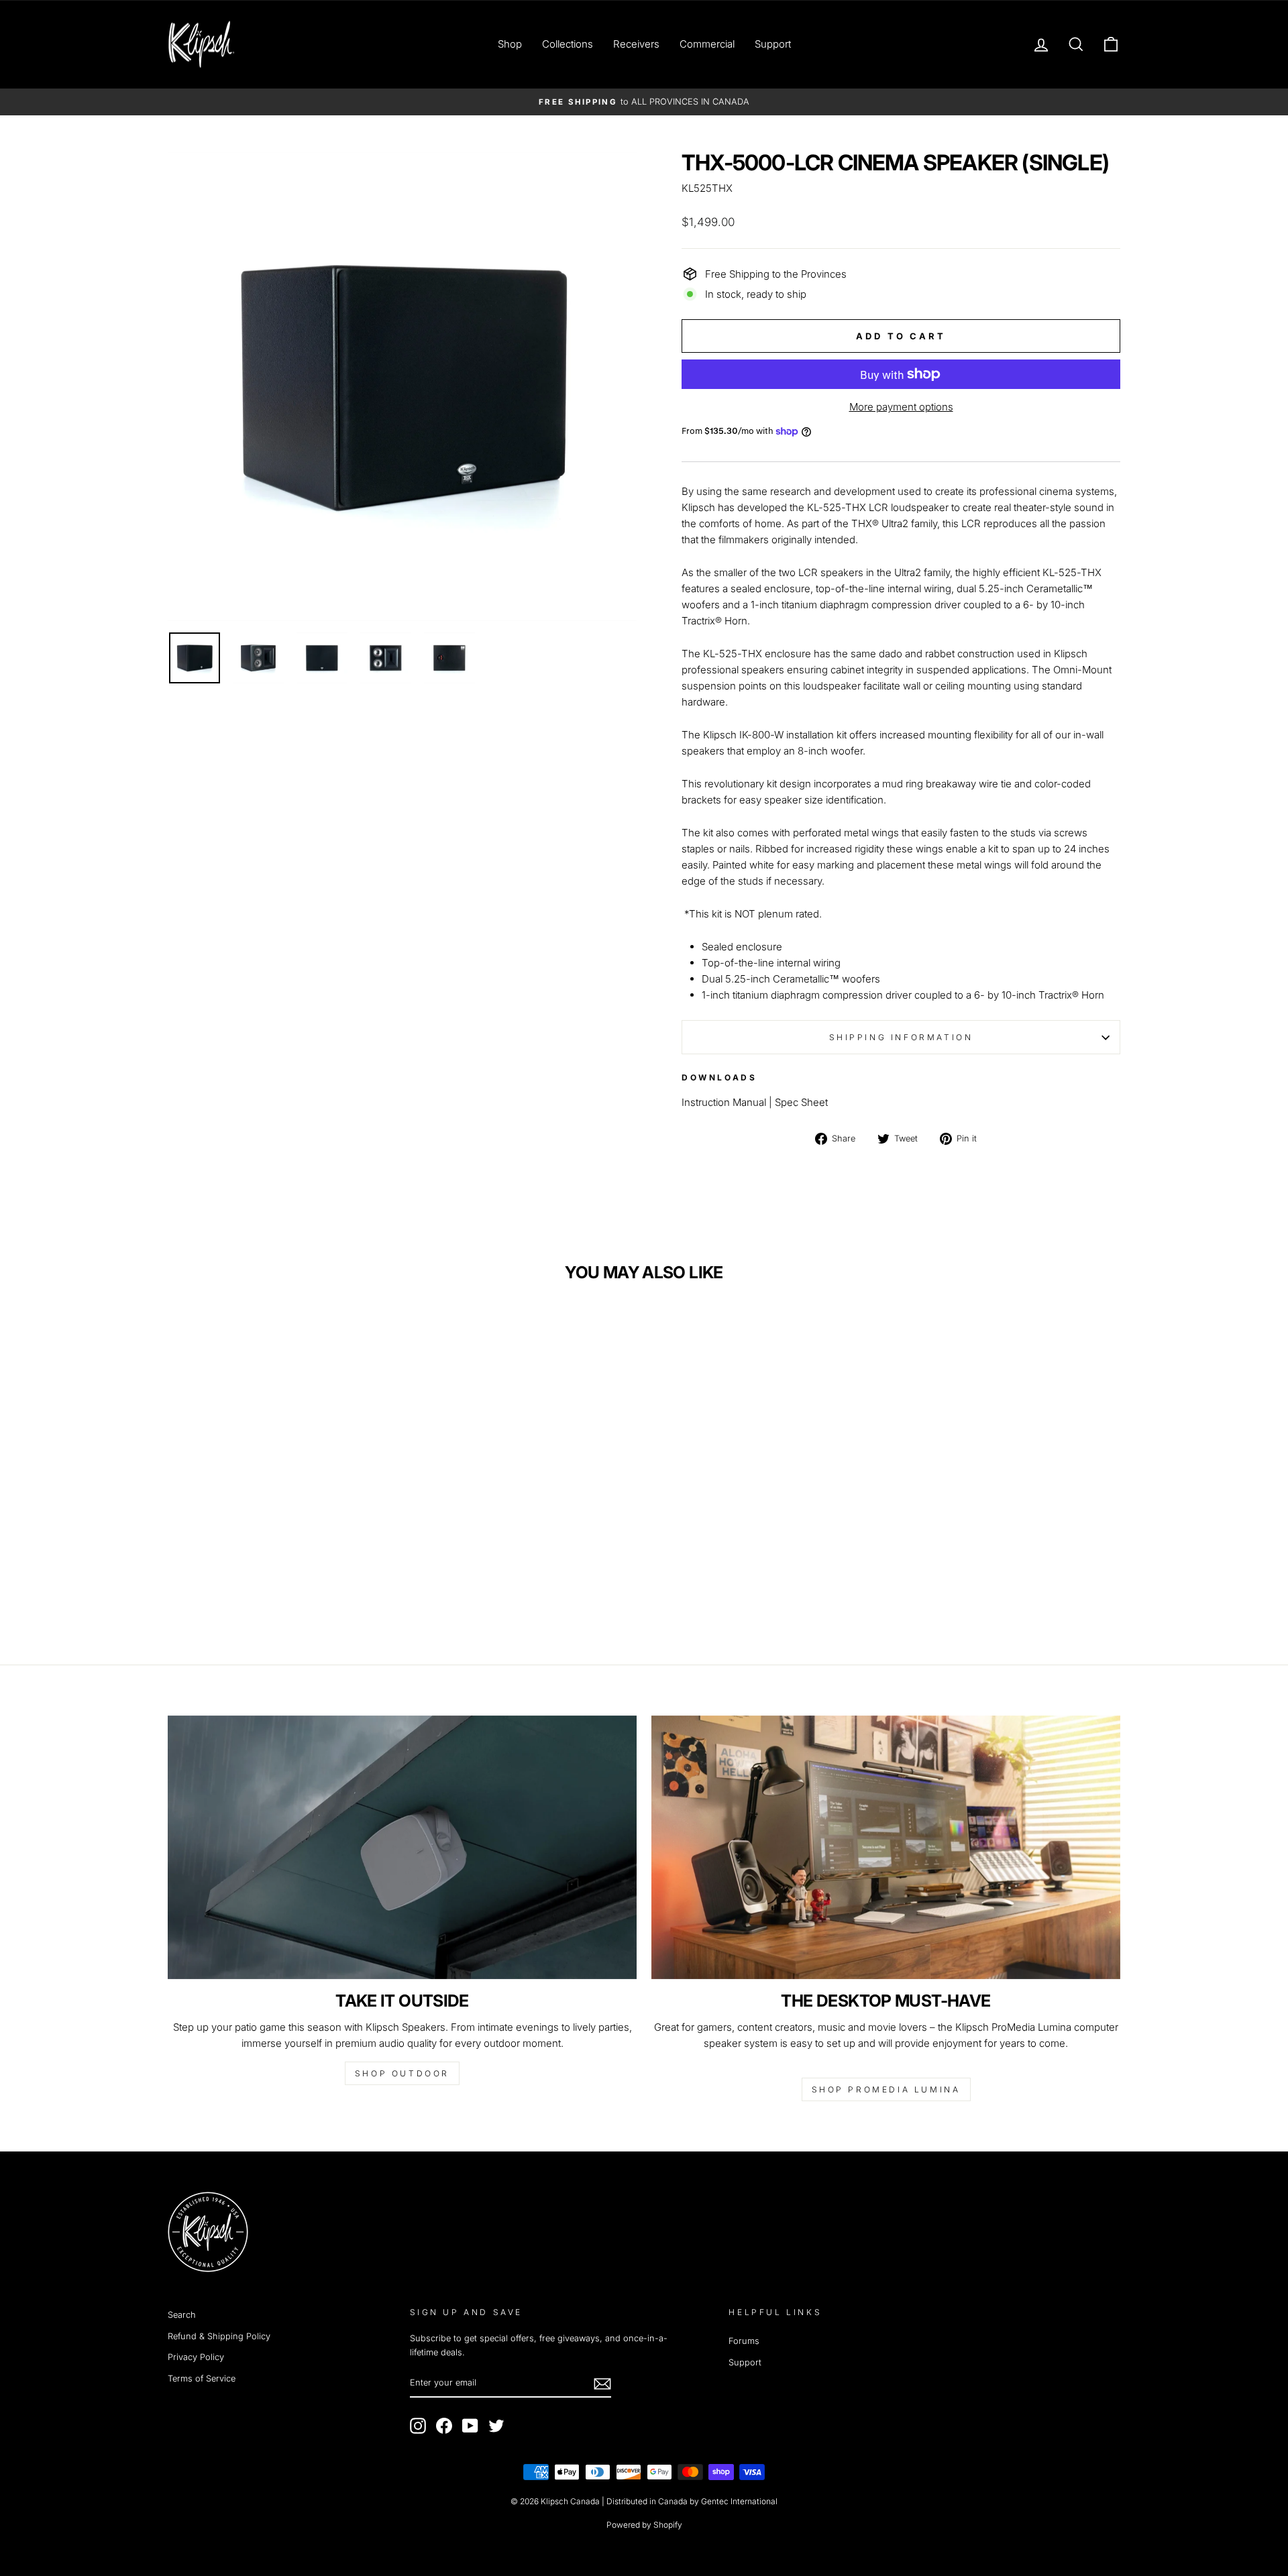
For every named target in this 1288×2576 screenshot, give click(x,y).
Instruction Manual (724, 1102)
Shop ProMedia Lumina (886, 2089)
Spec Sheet (801, 1102)
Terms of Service (202, 2378)
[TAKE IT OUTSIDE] (402, 1847)
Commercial (707, 44)
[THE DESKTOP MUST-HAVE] (886, 1847)
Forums (744, 2341)
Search (182, 2315)
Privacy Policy (196, 2357)
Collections (568, 44)
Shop (510, 44)
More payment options (901, 407)
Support (773, 44)
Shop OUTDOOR (402, 2073)
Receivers (636, 44)
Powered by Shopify (644, 2525)
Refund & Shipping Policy (219, 2336)
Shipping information (901, 1037)
